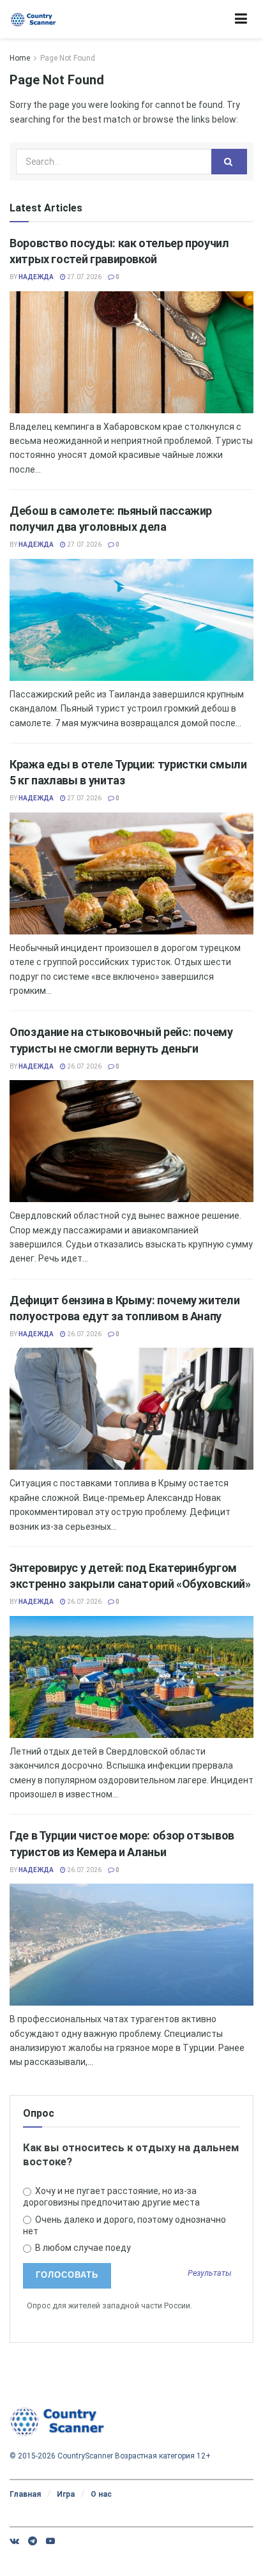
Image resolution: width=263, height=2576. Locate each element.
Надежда (36, 277)
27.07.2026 (84, 277)
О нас (101, 2494)
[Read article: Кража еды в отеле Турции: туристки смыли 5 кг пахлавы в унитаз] (131, 873)
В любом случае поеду (82, 2248)
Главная (25, 2494)
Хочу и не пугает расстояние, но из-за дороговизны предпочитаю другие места (111, 2197)
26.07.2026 (84, 1066)
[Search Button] (229, 162)
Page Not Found (68, 58)
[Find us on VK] (14, 2541)
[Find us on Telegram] (33, 2541)
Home (20, 58)
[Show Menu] (241, 19)
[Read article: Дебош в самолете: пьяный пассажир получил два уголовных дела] (131, 620)
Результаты (210, 2274)
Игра (66, 2494)
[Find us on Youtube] (50, 2541)
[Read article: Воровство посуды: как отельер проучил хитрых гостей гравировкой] (131, 352)
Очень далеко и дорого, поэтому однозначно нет (124, 2225)
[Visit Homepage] (34, 19)
